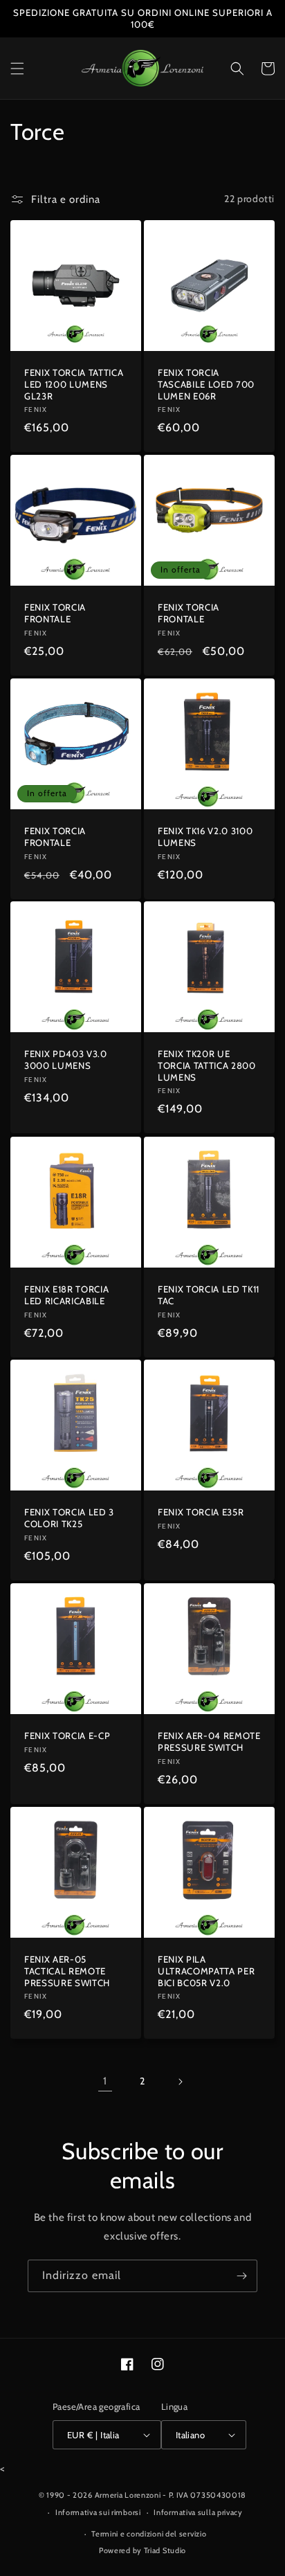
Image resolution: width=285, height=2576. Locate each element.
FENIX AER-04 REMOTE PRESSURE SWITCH (209, 1741)
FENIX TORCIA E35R (201, 1512)
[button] (17, 69)
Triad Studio (165, 2550)
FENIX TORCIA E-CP (67, 1736)
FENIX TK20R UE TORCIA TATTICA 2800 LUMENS (207, 1065)
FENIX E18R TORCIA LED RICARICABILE (66, 1295)
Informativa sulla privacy (198, 2512)
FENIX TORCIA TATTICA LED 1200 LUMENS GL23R (74, 384)
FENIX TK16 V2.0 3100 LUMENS (205, 837)
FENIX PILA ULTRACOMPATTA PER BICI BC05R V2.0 (206, 1971)
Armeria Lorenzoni (128, 2495)
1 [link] (105, 2081)
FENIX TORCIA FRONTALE (55, 613)
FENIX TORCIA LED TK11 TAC (209, 1295)
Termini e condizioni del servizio (149, 2534)
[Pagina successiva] (180, 2082)
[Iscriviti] (241, 2276)
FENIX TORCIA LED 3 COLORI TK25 (69, 1518)
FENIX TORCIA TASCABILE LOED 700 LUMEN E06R (206, 384)
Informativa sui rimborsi (98, 2512)
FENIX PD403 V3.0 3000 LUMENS (66, 1060)
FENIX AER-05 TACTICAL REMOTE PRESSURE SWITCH (67, 1971)
